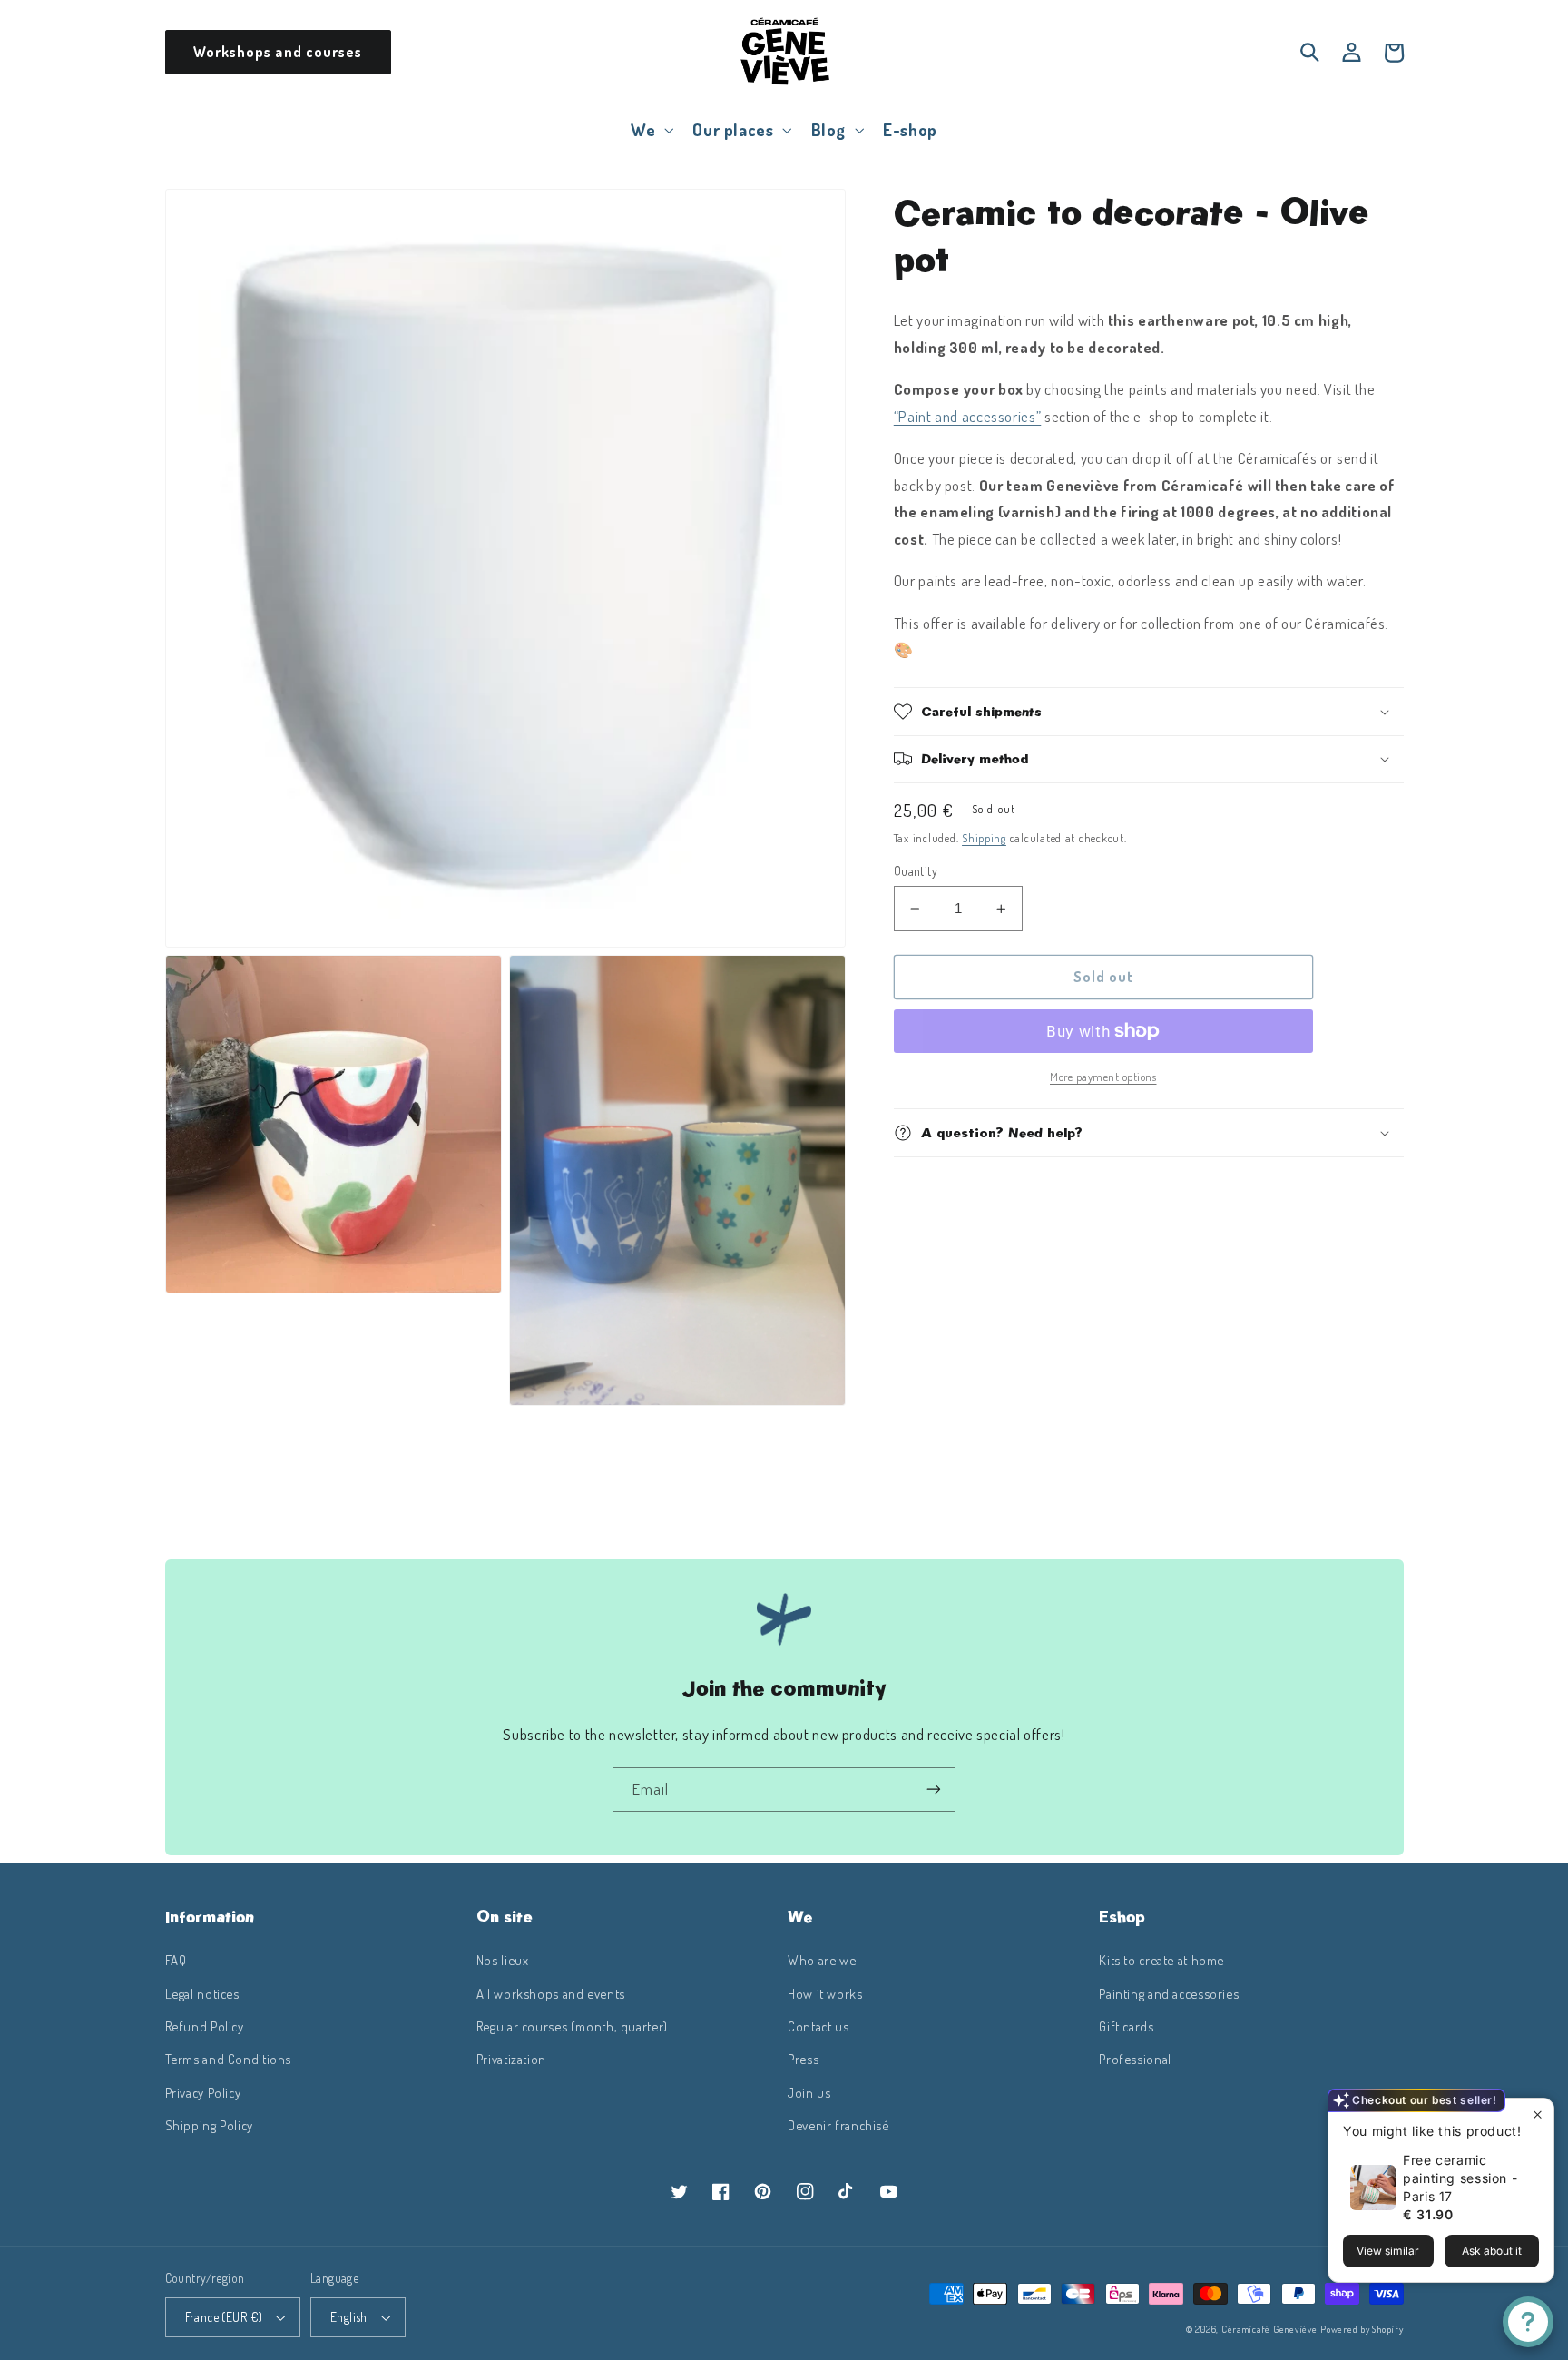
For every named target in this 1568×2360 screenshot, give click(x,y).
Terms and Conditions (229, 2059)
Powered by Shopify (1362, 2329)
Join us (809, 2092)
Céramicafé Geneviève (1269, 2329)
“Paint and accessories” (968, 416)
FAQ (176, 1960)
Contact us (818, 2026)
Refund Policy (205, 2026)
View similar (1388, 2251)
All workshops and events (551, 1993)
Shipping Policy (209, 2125)
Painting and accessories (1169, 1993)
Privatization (511, 2059)
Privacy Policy (203, 2092)
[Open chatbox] (1528, 2322)
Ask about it (1492, 2251)
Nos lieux (503, 1960)
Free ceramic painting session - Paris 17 (1460, 2178)
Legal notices (202, 1993)
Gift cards (1126, 2026)
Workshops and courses (278, 52)
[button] (651, 129)
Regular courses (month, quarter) (572, 2026)
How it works (825, 1993)
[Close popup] (1538, 2114)
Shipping (984, 838)
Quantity (916, 871)
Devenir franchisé (838, 2125)
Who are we (822, 1960)
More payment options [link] (1103, 1077)
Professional (1135, 2059)
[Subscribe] (934, 1790)
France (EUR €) (224, 2317)
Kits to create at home (1161, 1960)
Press (803, 2059)
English (349, 2317)
